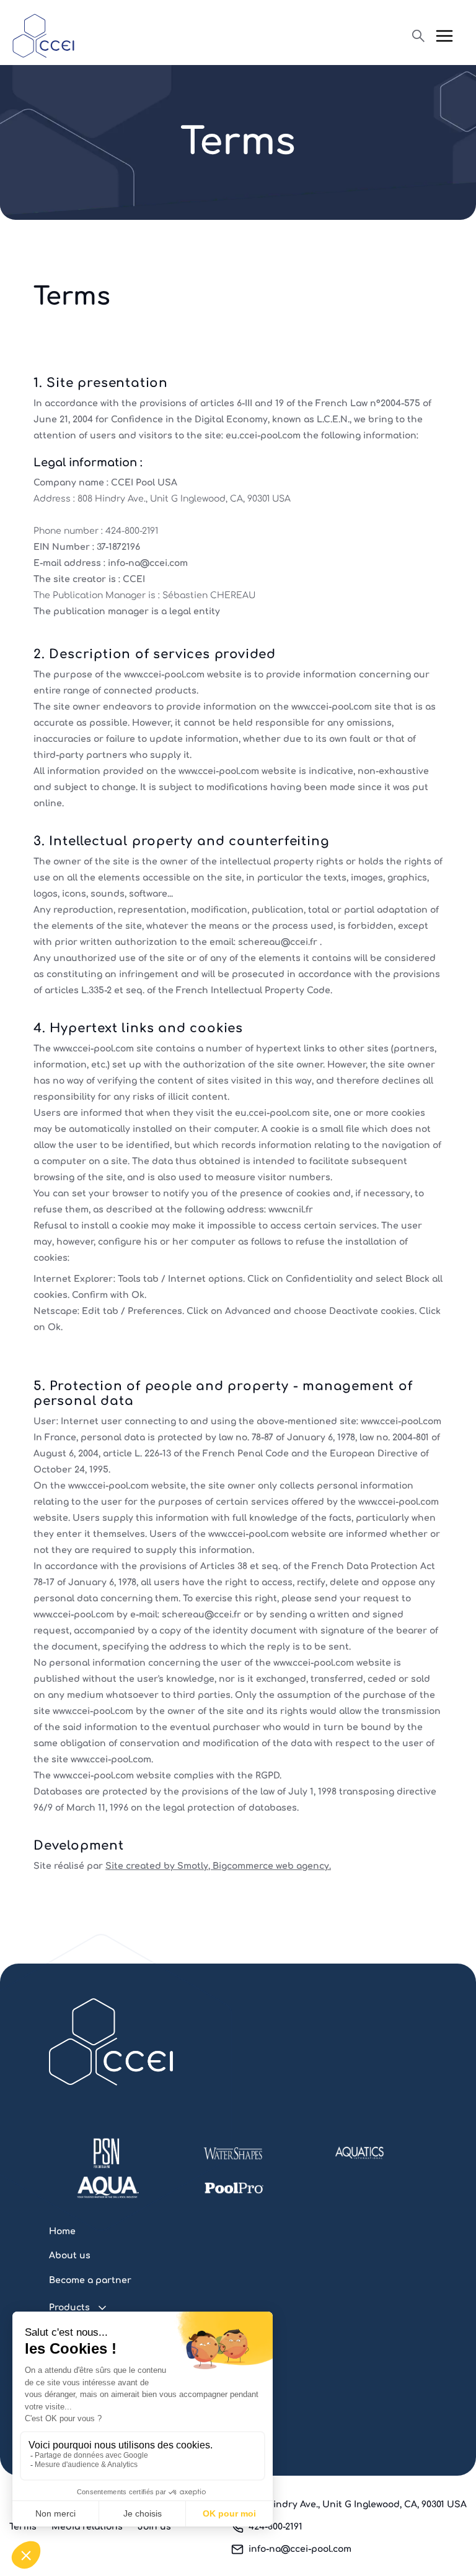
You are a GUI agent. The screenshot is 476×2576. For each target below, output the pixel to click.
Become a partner (90, 2280)
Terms (23, 2527)
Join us (154, 2527)
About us (70, 2256)
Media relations (87, 2527)
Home (62, 2231)
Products (69, 2308)
